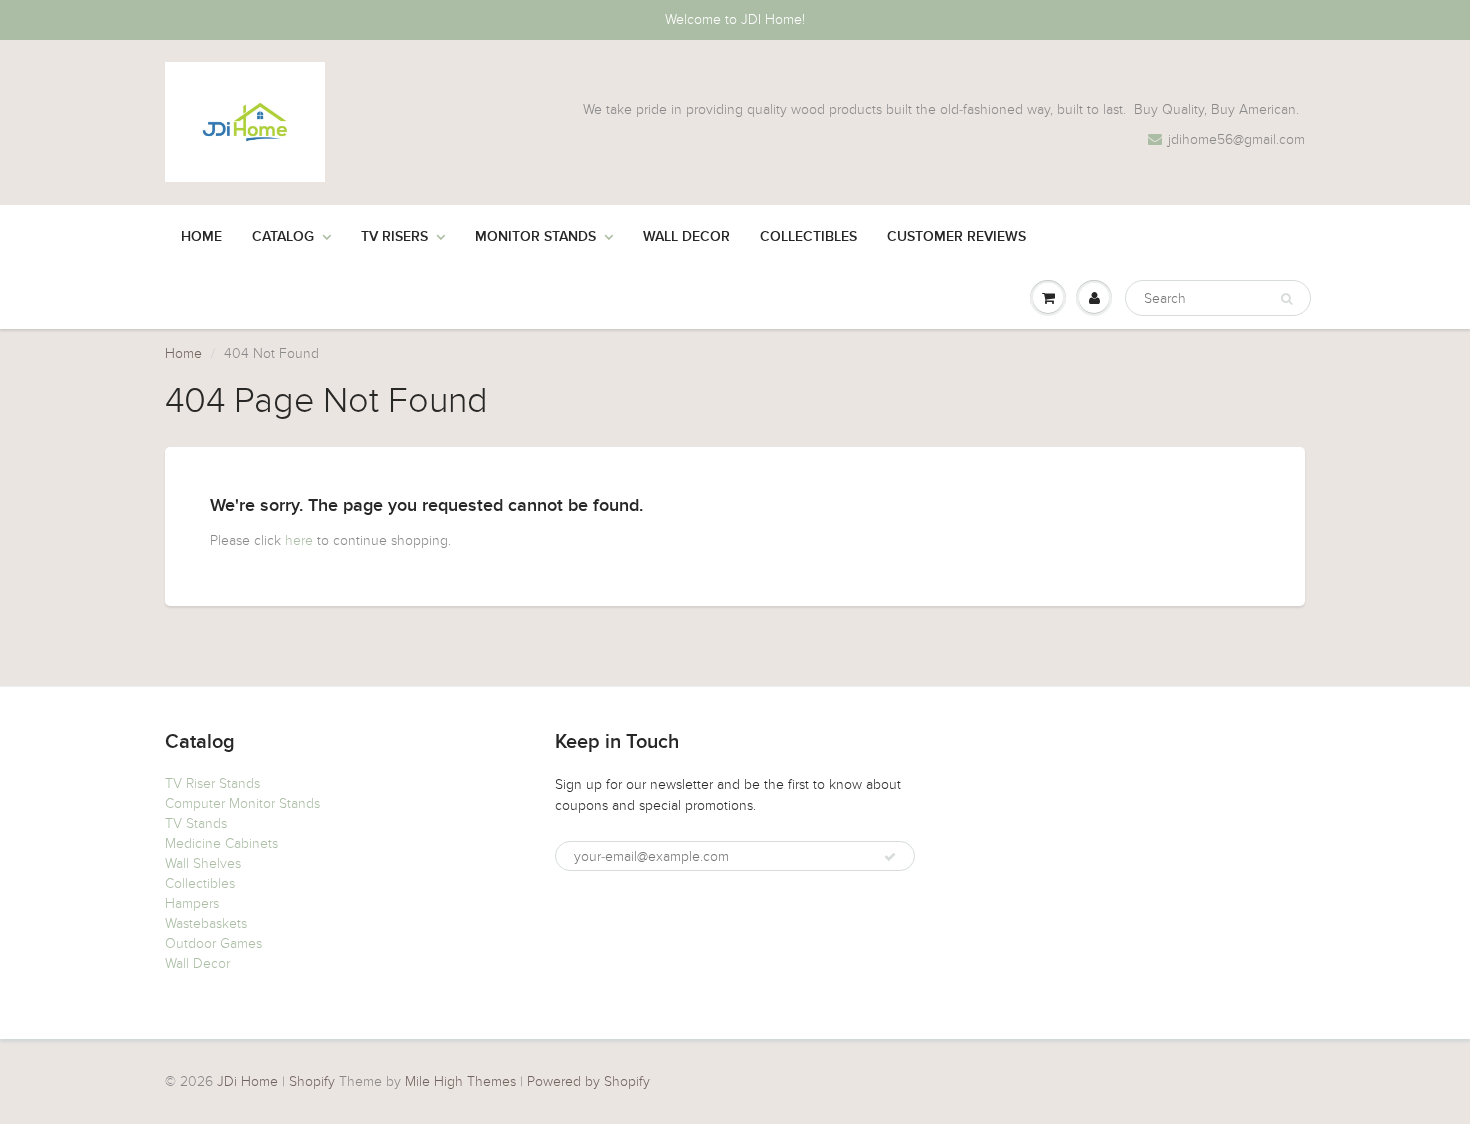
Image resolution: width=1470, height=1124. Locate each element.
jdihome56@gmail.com (1236, 139)
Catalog (283, 237)
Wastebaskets (206, 923)
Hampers (192, 903)
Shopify (312, 1081)
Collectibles (808, 237)
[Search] (1286, 299)
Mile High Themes (460, 1081)
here (299, 540)
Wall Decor (686, 237)
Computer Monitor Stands (242, 803)
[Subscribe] (890, 857)
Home (201, 237)
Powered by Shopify (588, 1081)
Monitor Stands (535, 237)
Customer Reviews (956, 237)
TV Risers (394, 237)
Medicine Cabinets (221, 843)
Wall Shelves (203, 863)
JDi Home (247, 1081)
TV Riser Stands (212, 783)
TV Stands (196, 823)
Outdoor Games (213, 943)
